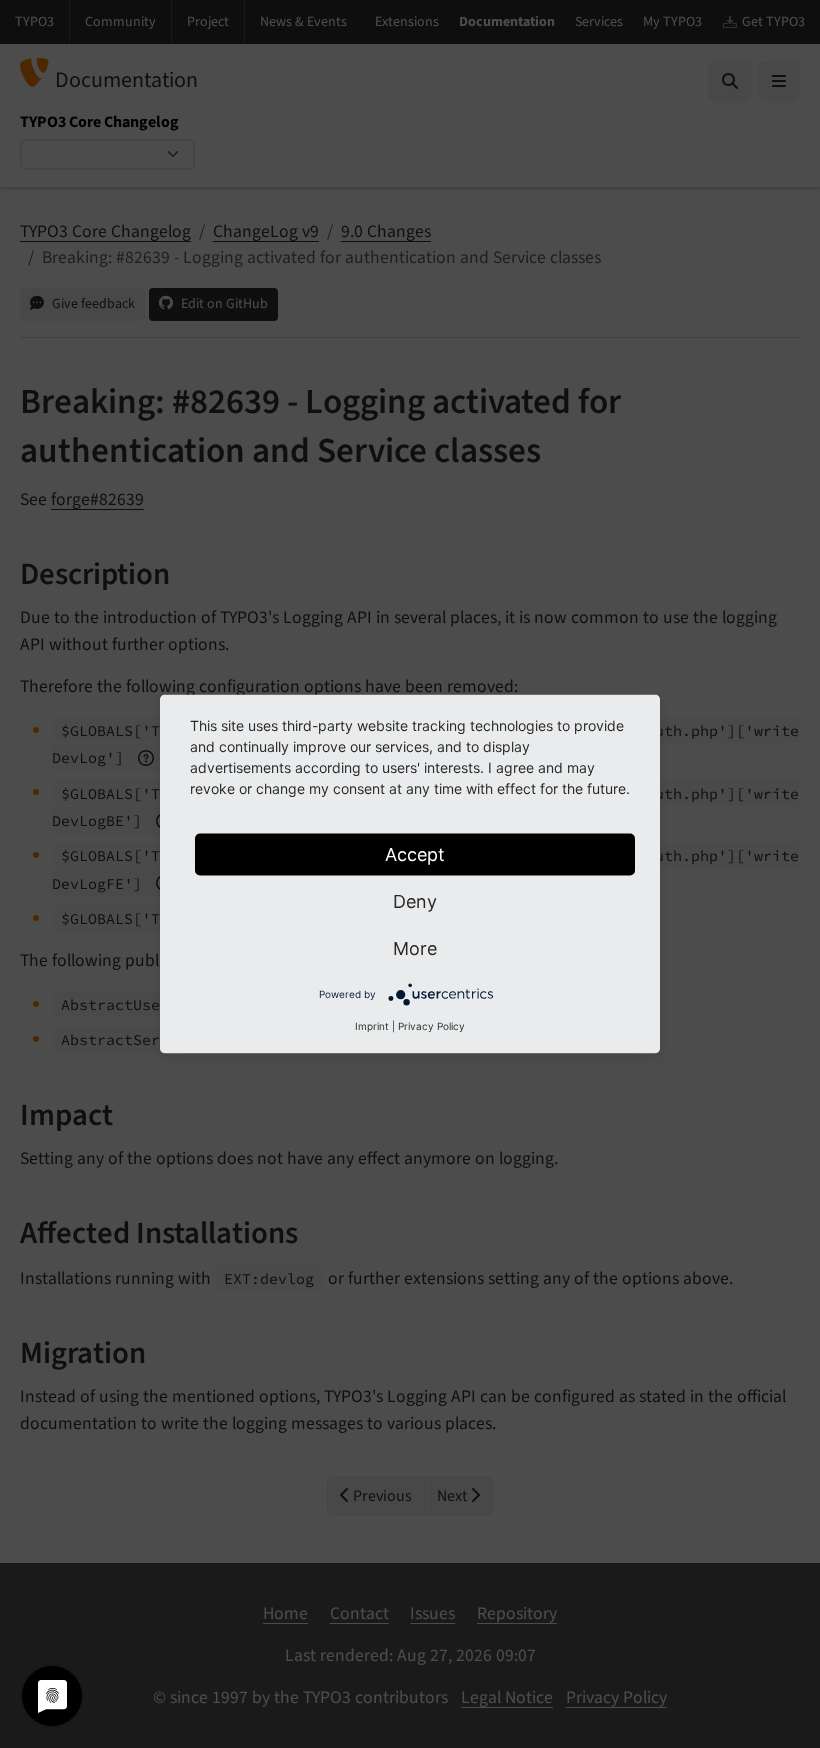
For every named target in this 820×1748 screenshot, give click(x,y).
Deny (415, 901)
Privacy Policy (431, 1026)
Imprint (372, 1026)
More (415, 948)
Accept (415, 854)
